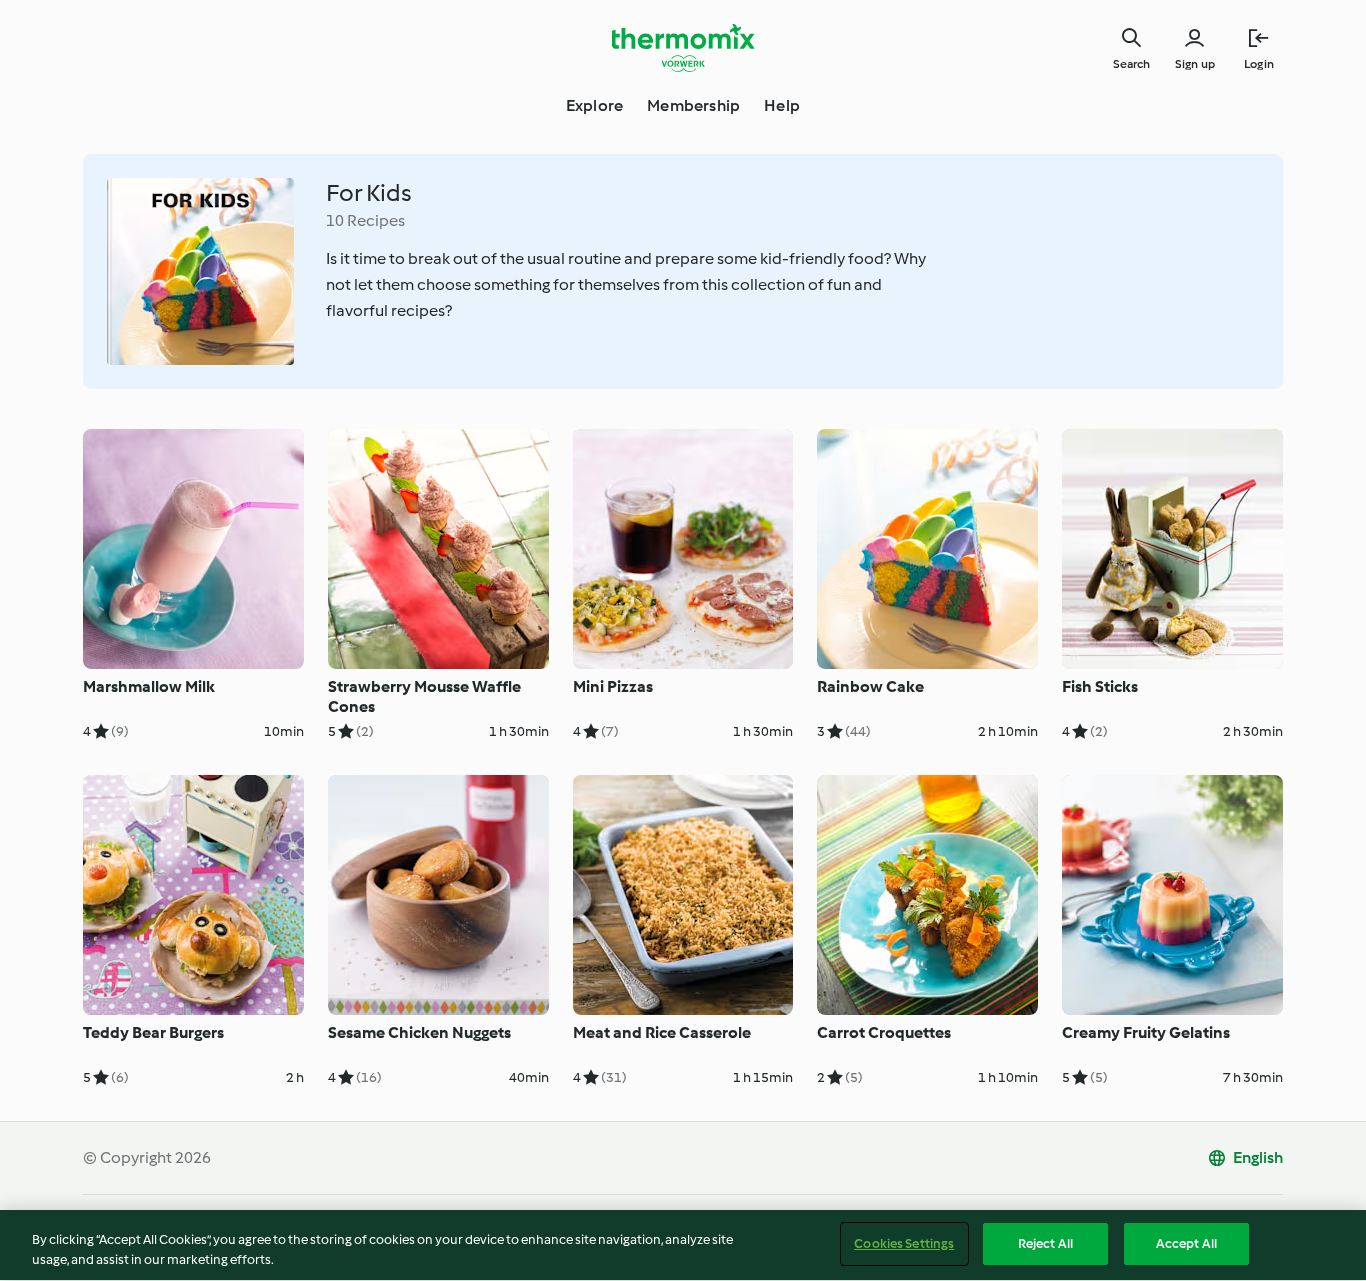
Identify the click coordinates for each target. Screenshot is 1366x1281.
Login (1259, 64)
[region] (683, 1245)
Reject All (1045, 1243)
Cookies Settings (904, 1243)
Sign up (1195, 64)
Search (1131, 64)
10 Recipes (365, 220)
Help (782, 105)
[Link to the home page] (683, 48)
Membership (693, 105)
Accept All (1186, 1243)
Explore (594, 105)
